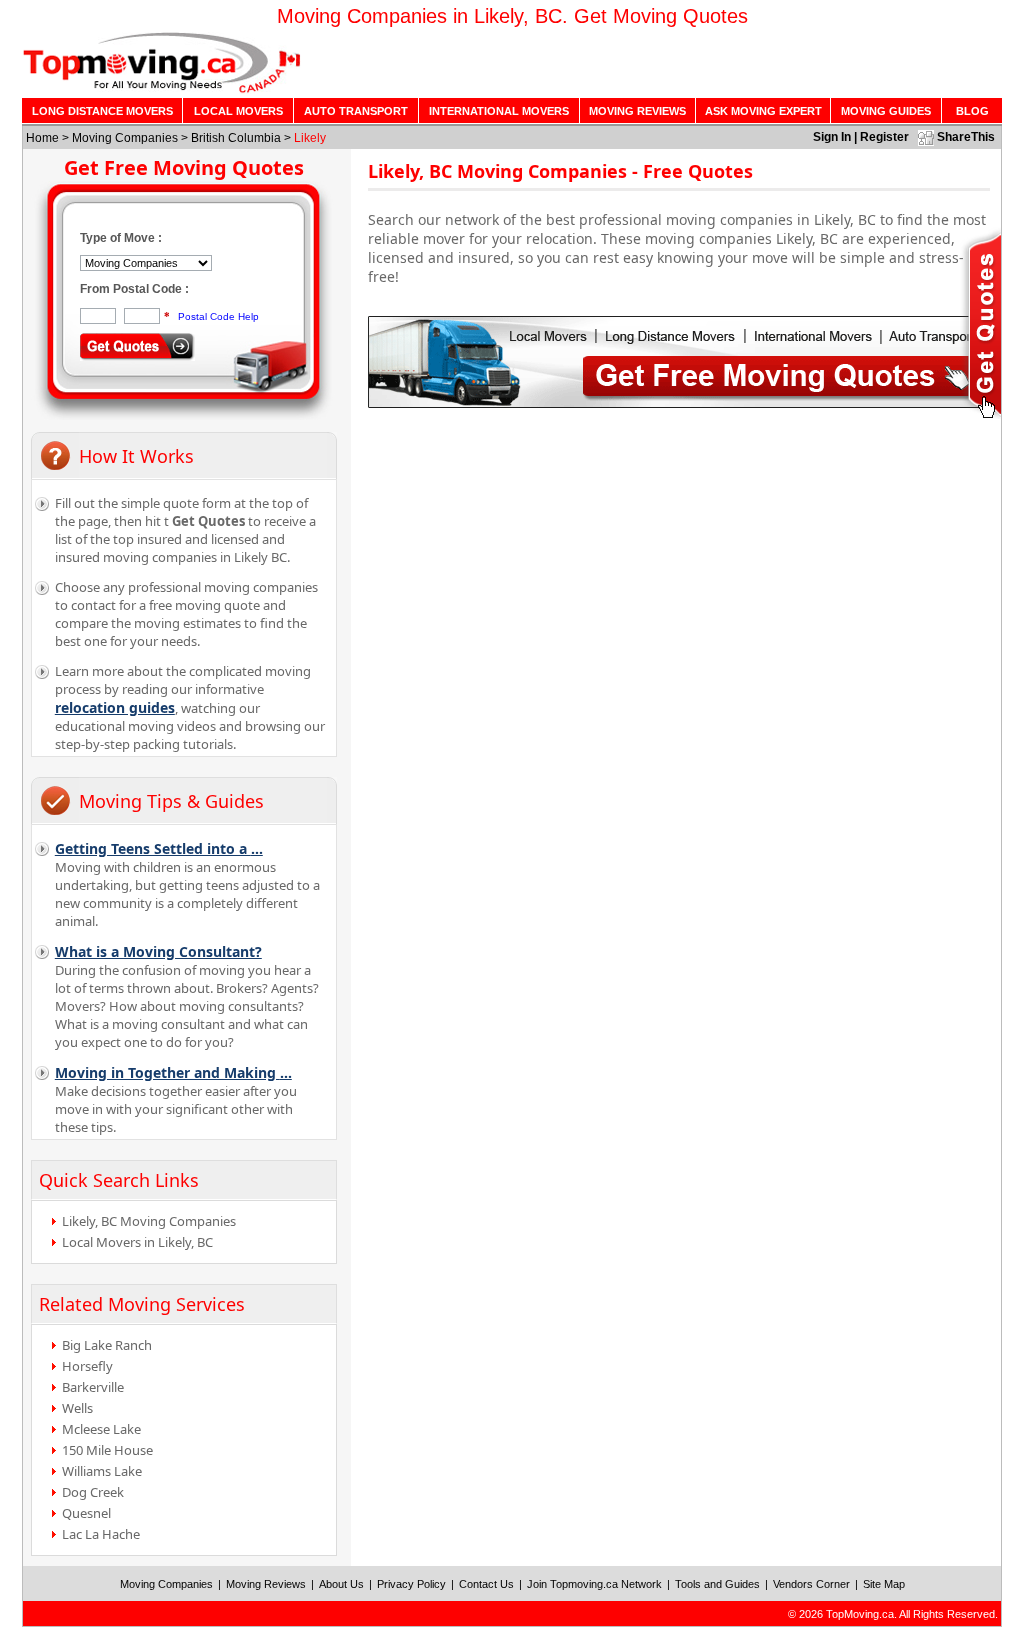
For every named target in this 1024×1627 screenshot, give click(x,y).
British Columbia (236, 138)
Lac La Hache (101, 1534)
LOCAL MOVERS (238, 111)
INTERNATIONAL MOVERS (499, 111)
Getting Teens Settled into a (159, 848)
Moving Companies (125, 138)
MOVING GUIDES (886, 111)
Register (884, 137)
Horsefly (87, 1366)
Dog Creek (93, 1492)
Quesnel (86, 1513)
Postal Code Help (218, 316)
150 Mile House (107, 1450)
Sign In (832, 137)
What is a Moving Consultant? (158, 951)
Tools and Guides (717, 1584)
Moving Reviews (266, 1584)
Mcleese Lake (101, 1429)
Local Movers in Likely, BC (137, 1242)
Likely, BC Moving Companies (149, 1221)
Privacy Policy (411, 1584)
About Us (341, 1584)
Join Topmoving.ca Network (594, 1584)
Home (42, 138)
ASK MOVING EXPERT (763, 111)
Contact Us (486, 1584)
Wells (77, 1408)
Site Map (884, 1584)
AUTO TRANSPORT (356, 111)
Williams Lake (102, 1471)
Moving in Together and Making (173, 1072)
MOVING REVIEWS (637, 111)
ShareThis (966, 137)
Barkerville (93, 1387)
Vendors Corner (811, 1584)
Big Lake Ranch (107, 1345)
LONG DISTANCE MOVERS (102, 111)
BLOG (972, 111)
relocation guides (115, 707)
